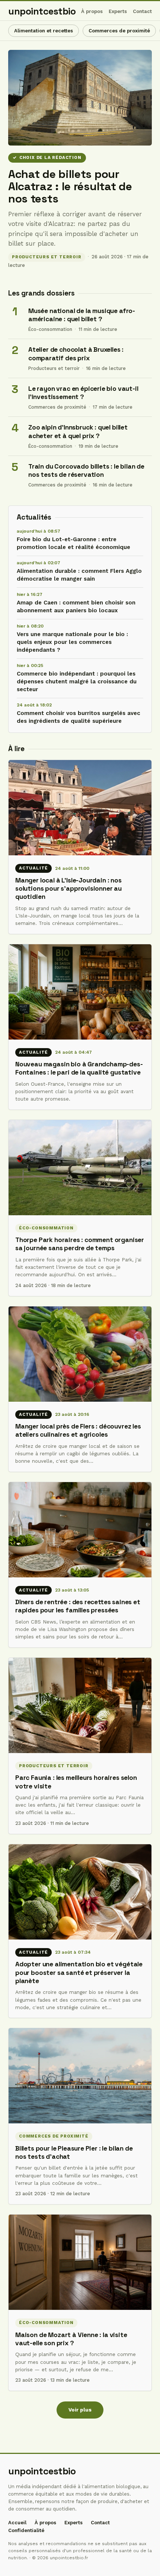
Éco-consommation (50, 329)
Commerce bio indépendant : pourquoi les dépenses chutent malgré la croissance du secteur (77, 681)
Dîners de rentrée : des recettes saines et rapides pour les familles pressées (78, 1606)
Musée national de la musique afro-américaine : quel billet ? (82, 315)
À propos (92, 11)
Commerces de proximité (119, 31)
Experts (118, 11)
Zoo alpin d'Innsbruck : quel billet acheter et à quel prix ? (78, 432)
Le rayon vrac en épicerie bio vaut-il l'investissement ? (83, 393)
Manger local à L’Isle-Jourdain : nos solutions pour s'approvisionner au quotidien (68, 889)
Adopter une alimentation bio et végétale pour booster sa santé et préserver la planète (79, 1972)
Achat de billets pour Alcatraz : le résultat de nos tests (70, 186)
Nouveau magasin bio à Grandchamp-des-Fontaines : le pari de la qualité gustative (79, 1068)
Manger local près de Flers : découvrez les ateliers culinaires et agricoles (78, 1430)
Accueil (17, 2523)
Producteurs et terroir (47, 257)
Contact (142, 11)
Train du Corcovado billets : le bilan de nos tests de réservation (86, 471)
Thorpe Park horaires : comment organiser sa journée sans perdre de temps (80, 1244)
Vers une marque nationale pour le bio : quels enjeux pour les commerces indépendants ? (72, 642)
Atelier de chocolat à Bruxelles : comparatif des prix (76, 354)
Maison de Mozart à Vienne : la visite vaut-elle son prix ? (71, 2339)
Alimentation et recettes (44, 31)
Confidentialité (26, 2530)
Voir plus (80, 2410)
